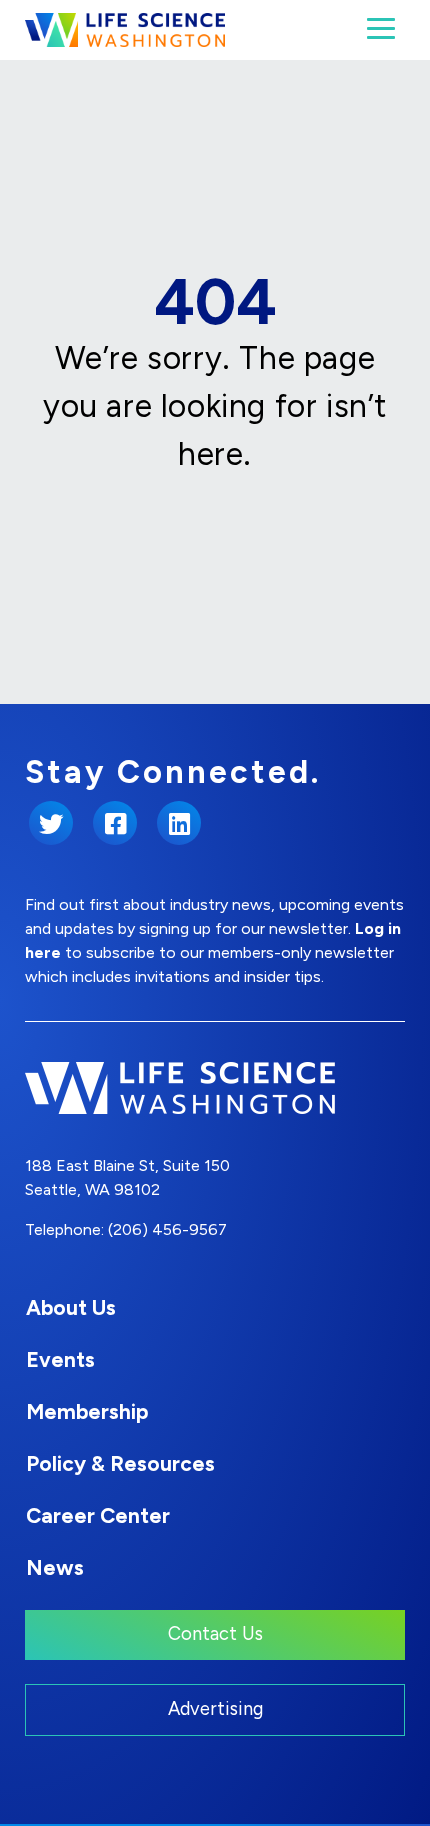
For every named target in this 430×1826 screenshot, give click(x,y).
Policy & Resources (120, 1463)
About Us (71, 1307)
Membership (87, 1411)
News (55, 1567)
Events (60, 1359)
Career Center (98, 1515)
